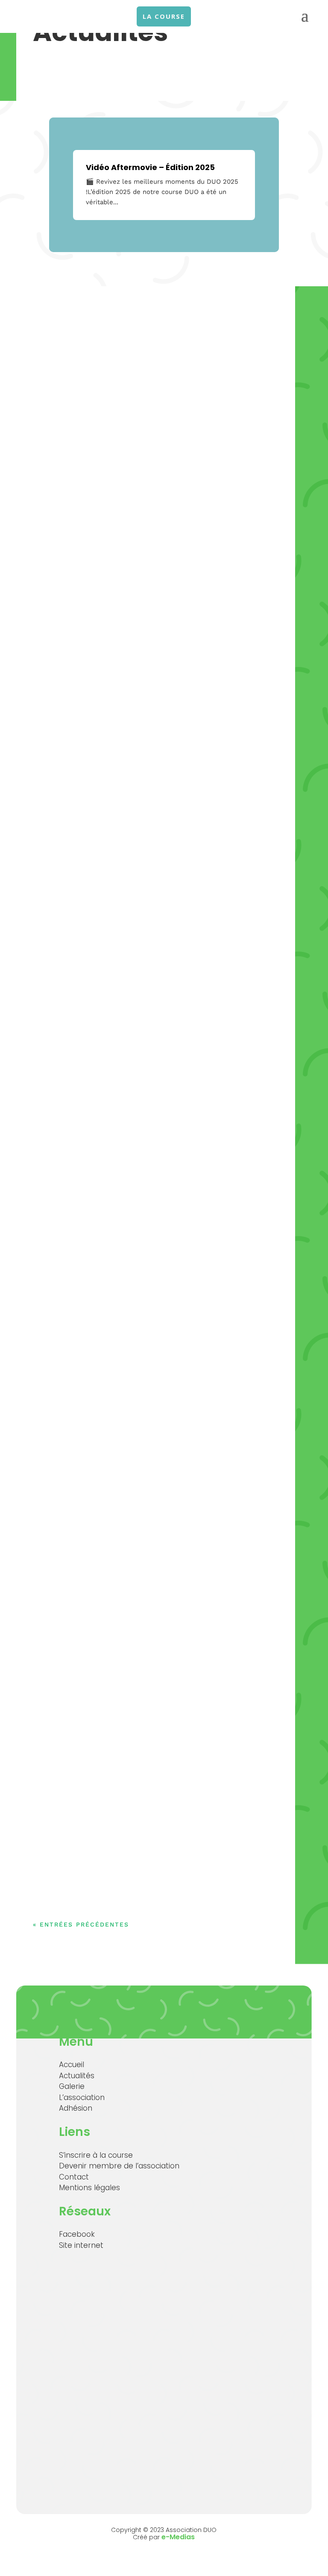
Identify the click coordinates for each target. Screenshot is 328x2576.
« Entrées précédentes (81, 1924)
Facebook (77, 2234)
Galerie (72, 2086)
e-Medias (178, 2537)
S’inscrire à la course (96, 2155)
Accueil (72, 2065)
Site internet (81, 2245)
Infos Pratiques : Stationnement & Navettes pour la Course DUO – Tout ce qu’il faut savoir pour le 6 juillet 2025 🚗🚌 (160, 1559)
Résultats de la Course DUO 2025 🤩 (134, 741)
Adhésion (76, 2108)
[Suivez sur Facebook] (288, 76)
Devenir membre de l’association (119, 2166)
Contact (74, 2177)
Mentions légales (89, 2188)
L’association (82, 2097)
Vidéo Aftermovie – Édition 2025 (150, 167)
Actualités (77, 2076)
